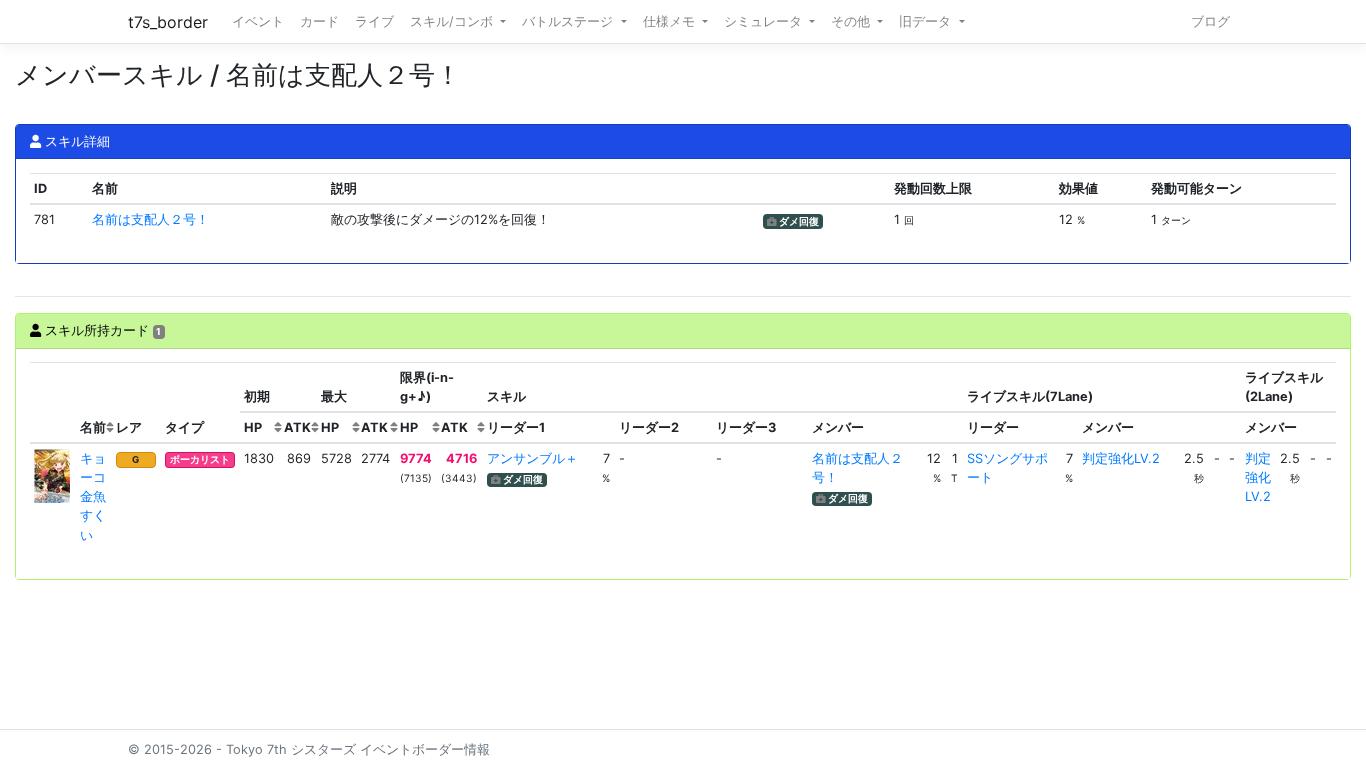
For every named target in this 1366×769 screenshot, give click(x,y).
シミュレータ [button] (765, 21)
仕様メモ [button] (671, 21)
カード (319, 21)
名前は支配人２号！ (150, 219)
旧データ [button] (927, 21)
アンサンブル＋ (532, 458)
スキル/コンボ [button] (453, 21)
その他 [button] (852, 21)
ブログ (1210, 21)
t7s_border (168, 22)
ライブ (374, 21)
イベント (258, 21)
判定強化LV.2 (1121, 458)
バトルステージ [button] (569, 21)
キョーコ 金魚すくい (99, 497)
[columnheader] (53, 403)
